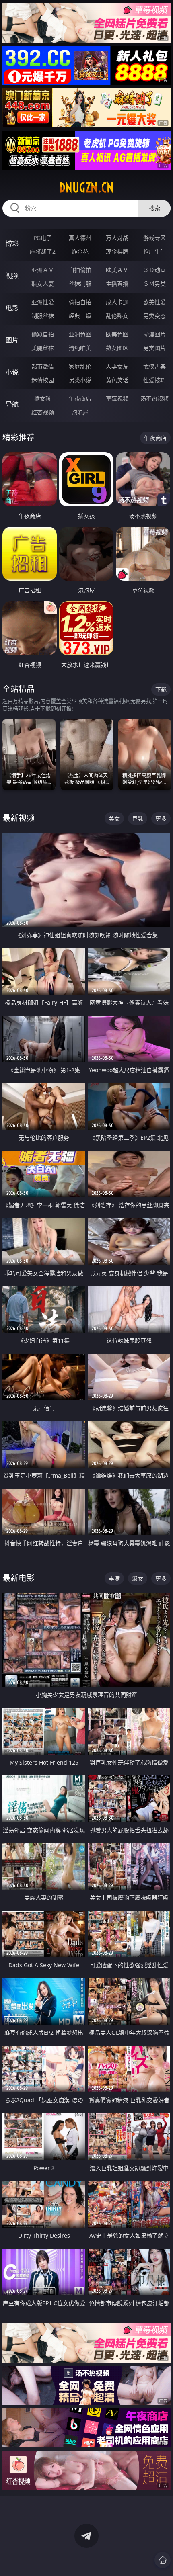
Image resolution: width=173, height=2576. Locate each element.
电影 (12, 308)
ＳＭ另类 (154, 284)
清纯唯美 (80, 348)
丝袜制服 (80, 284)
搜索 (154, 208)
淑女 (138, 1578)
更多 (161, 818)
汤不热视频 (154, 398)
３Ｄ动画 (154, 270)
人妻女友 (117, 366)
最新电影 (19, 1578)
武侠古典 (154, 366)
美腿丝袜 (43, 348)
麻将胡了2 (43, 251)
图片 (12, 340)
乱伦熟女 (117, 316)
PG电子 (43, 238)
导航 (12, 404)
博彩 (12, 244)
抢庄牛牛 (154, 251)
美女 (114, 818)
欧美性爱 (154, 302)
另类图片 (154, 348)
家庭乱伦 (80, 366)
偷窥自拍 (43, 334)
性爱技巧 (154, 380)
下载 (161, 689)
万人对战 (117, 238)
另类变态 (154, 316)
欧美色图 (117, 334)
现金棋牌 (117, 251)
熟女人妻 (43, 284)
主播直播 (117, 284)
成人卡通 (117, 302)
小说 (12, 372)
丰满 (114, 1578)
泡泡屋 (80, 412)
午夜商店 (80, 398)
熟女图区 (117, 348)
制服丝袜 (43, 316)
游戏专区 (154, 238)
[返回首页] (163, 2560)
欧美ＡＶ (117, 270)
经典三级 (80, 316)
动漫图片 (154, 334)
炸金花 (80, 251)
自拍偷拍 (80, 270)
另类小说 (80, 380)
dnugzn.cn (86, 188)
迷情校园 (43, 380)
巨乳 (138, 818)
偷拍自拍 (80, 302)
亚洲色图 (80, 334)
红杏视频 (43, 412)
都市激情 (43, 366)
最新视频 (19, 818)
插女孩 (43, 398)
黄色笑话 (117, 380)
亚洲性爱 (43, 302)
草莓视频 (117, 398)
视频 (12, 276)
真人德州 (80, 238)
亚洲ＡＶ (43, 270)
